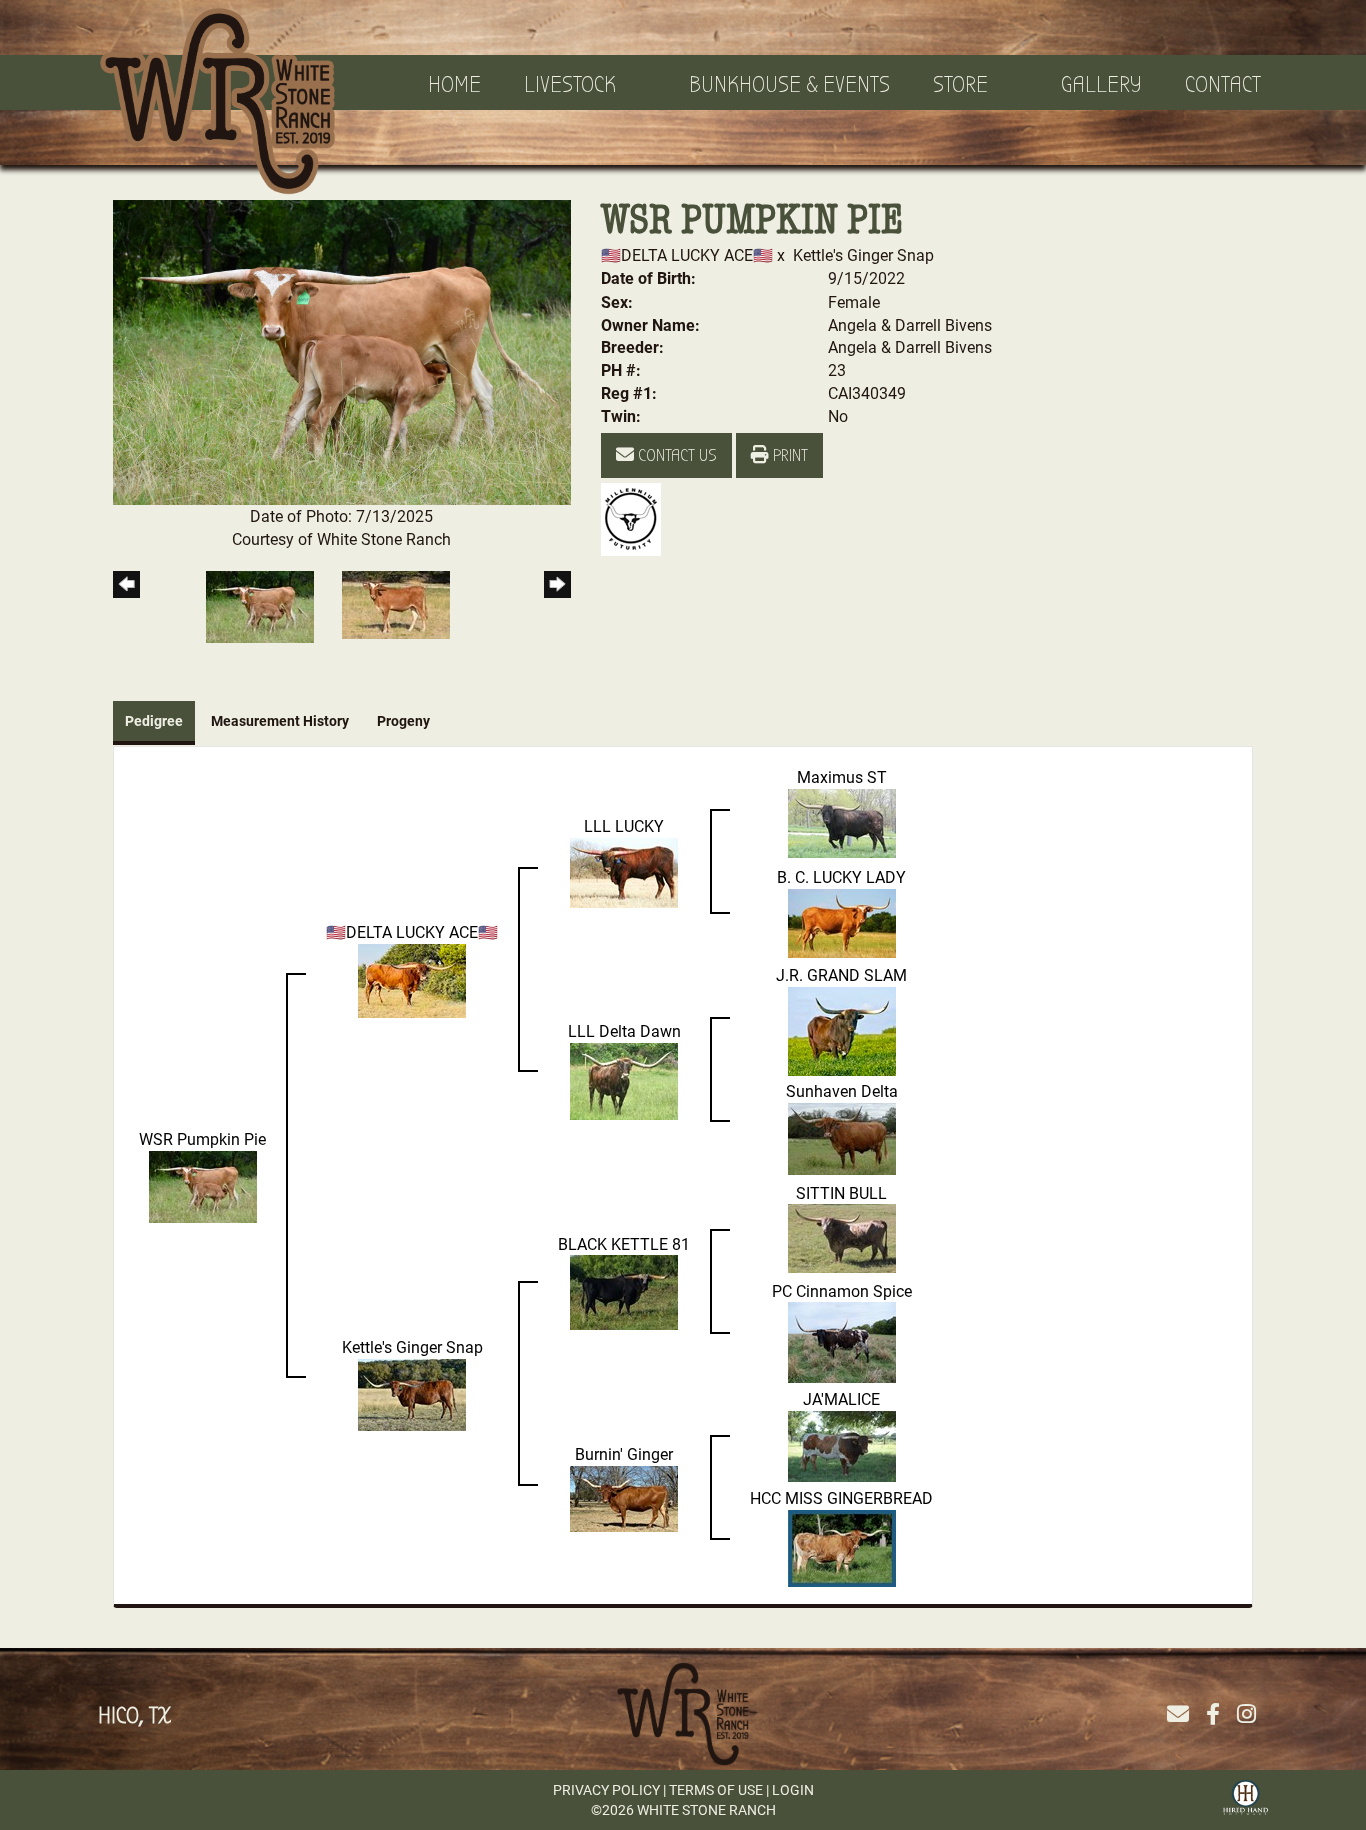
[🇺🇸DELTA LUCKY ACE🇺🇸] (412, 978)
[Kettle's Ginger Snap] (412, 1392)
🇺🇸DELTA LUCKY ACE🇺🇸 (689, 254)
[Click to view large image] (342, 350)
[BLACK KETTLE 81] (624, 1290)
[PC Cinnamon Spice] (842, 1340)
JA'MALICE (841, 1398)
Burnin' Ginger (624, 1453)
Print (788, 455)
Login (793, 1789)
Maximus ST (842, 776)
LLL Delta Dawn (624, 1030)
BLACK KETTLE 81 (624, 1243)
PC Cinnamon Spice (842, 1290)
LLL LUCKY (624, 825)
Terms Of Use (716, 1789)
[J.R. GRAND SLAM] (842, 1028)
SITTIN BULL (841, 1192)
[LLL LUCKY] (624, 870)
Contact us (675, 455)
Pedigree (154, 720)
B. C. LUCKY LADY (841, 876)
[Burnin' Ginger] (624, 1496)
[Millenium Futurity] (636, 517)
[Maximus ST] (842, 820)
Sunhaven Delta (842, 1090)
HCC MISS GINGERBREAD (841, 1497)
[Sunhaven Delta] (842, 1136)
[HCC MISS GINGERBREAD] (842, 1546)
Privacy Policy (606, 1789)
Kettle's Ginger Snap (863, 254)
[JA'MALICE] (842, 1444)
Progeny (403, 720)
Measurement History (280, 720)
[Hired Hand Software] (1245, 1795)
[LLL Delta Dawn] (624, 1078)
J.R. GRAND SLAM (841, 974)
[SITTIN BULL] (842, 1236)
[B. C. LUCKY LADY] (842, 920)
